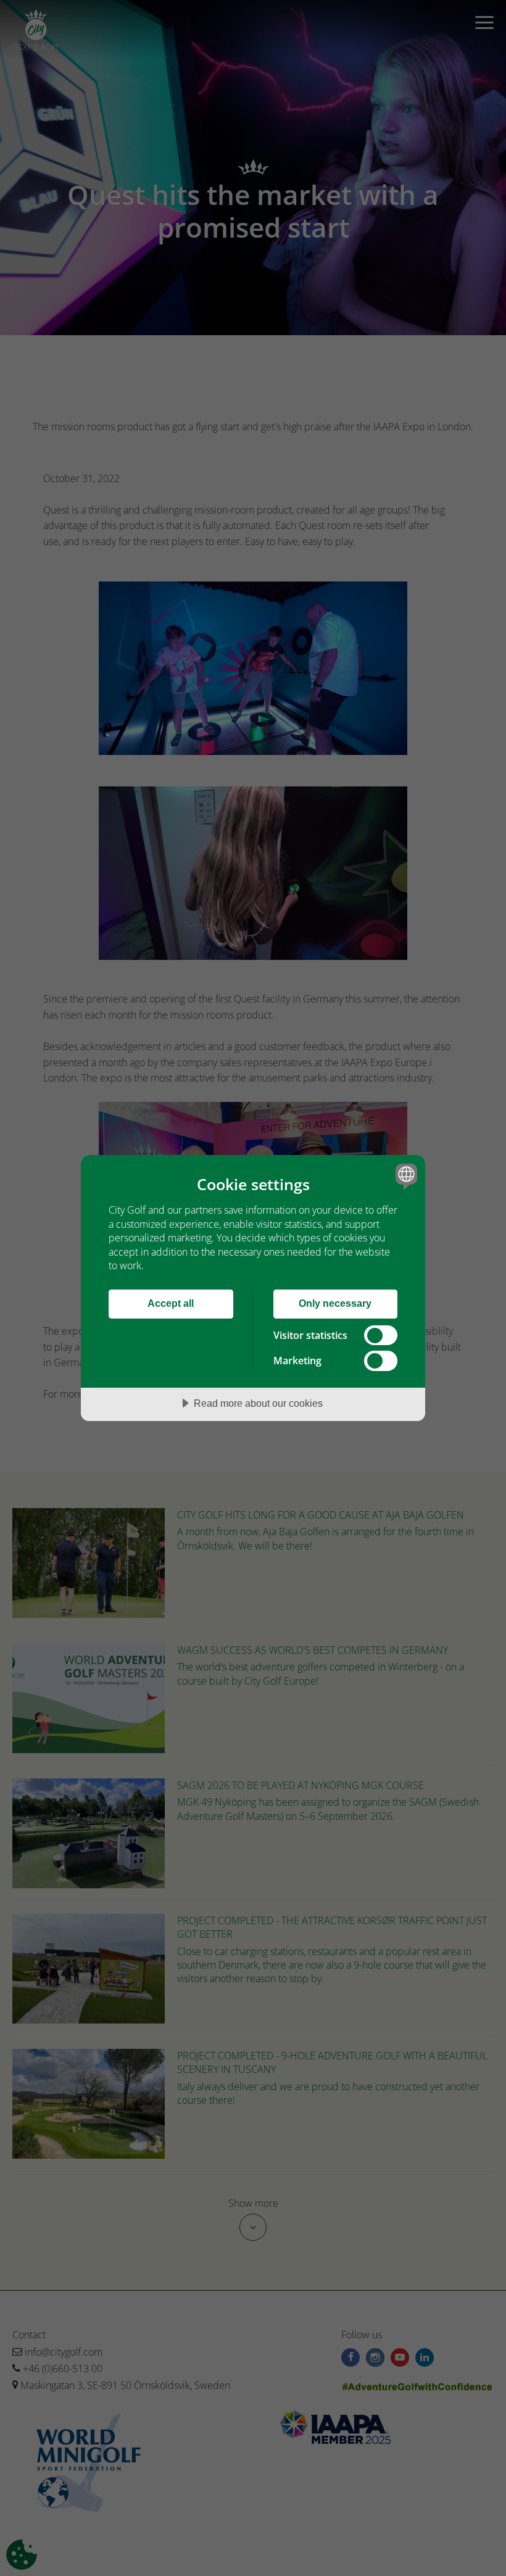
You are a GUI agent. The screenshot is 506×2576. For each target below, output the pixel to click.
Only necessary (335, 1303)
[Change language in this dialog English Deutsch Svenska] (405, 1176)
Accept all (171, 1303)
